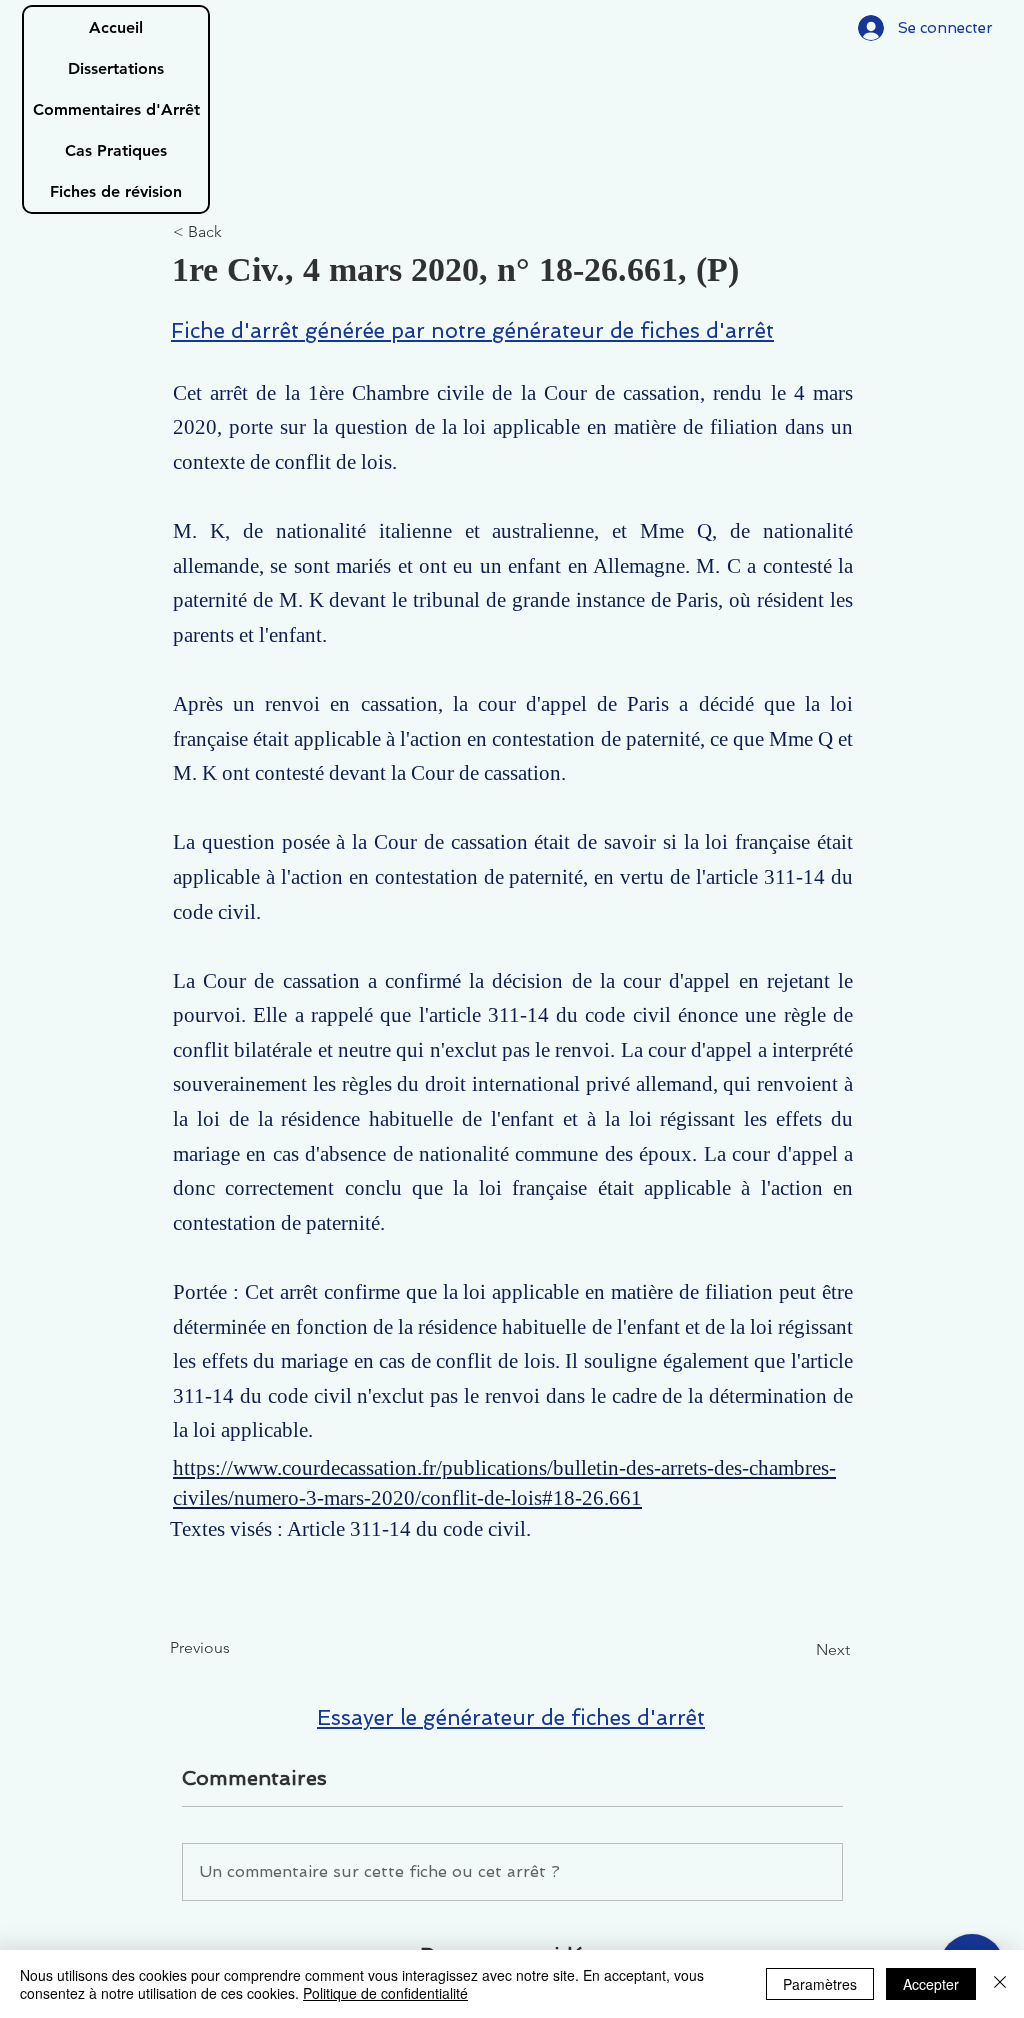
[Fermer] (1000, 1984)
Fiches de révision (116, 191)
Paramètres (820, 1984)
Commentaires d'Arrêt (116, 109)
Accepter (931, 1984)
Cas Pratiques (116, 150)
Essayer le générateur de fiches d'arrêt (511, 1717)
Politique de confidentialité (385, 1993)
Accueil (116, 27)
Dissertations (116, 68)
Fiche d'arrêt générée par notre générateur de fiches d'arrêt (472, 330)
